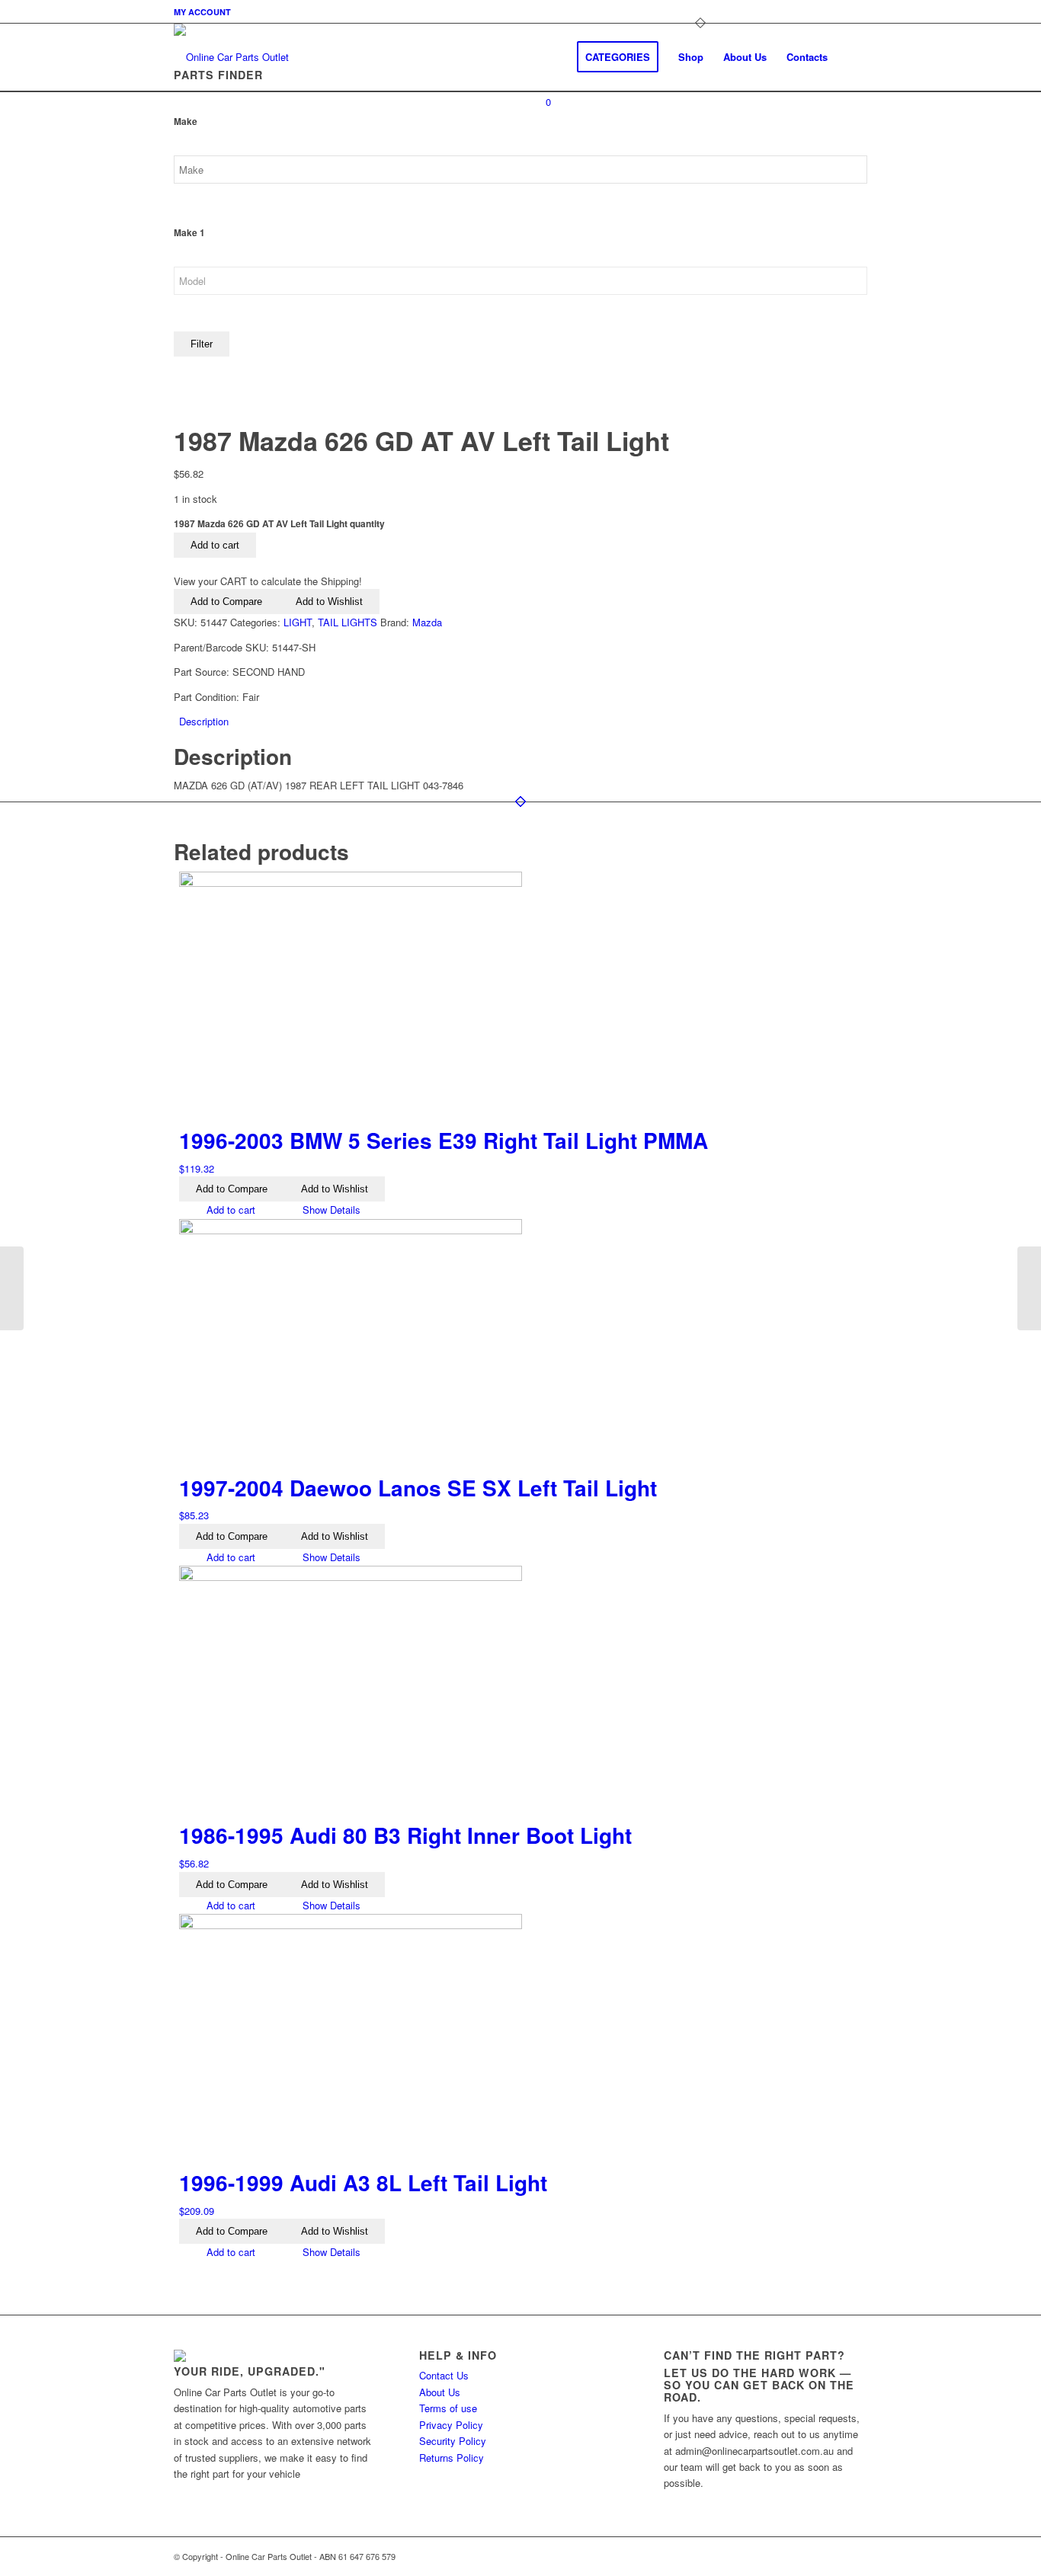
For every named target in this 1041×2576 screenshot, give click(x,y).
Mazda (427, 622)
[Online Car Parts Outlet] (231, 57)
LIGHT (298, 622)
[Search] (852, 57)
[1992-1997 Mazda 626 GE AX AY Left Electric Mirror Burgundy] (12, 1288)
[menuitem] (202, 12)
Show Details (330, 1210)
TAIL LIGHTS (348, 622)
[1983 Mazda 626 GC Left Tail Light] (1029, 1288)
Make (186, 122)
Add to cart (215, 545)
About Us (440, 2392)
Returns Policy (452, 2458)
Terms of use (448, 2408)
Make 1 (189, 233)
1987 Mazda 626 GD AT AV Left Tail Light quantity (279, 524)
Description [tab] (204, 721)
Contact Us (444, 2375)
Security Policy (453, 2441)
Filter (202, 344)
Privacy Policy (451, 2425)
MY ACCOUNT (202, 12)
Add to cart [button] (229, 1210)
